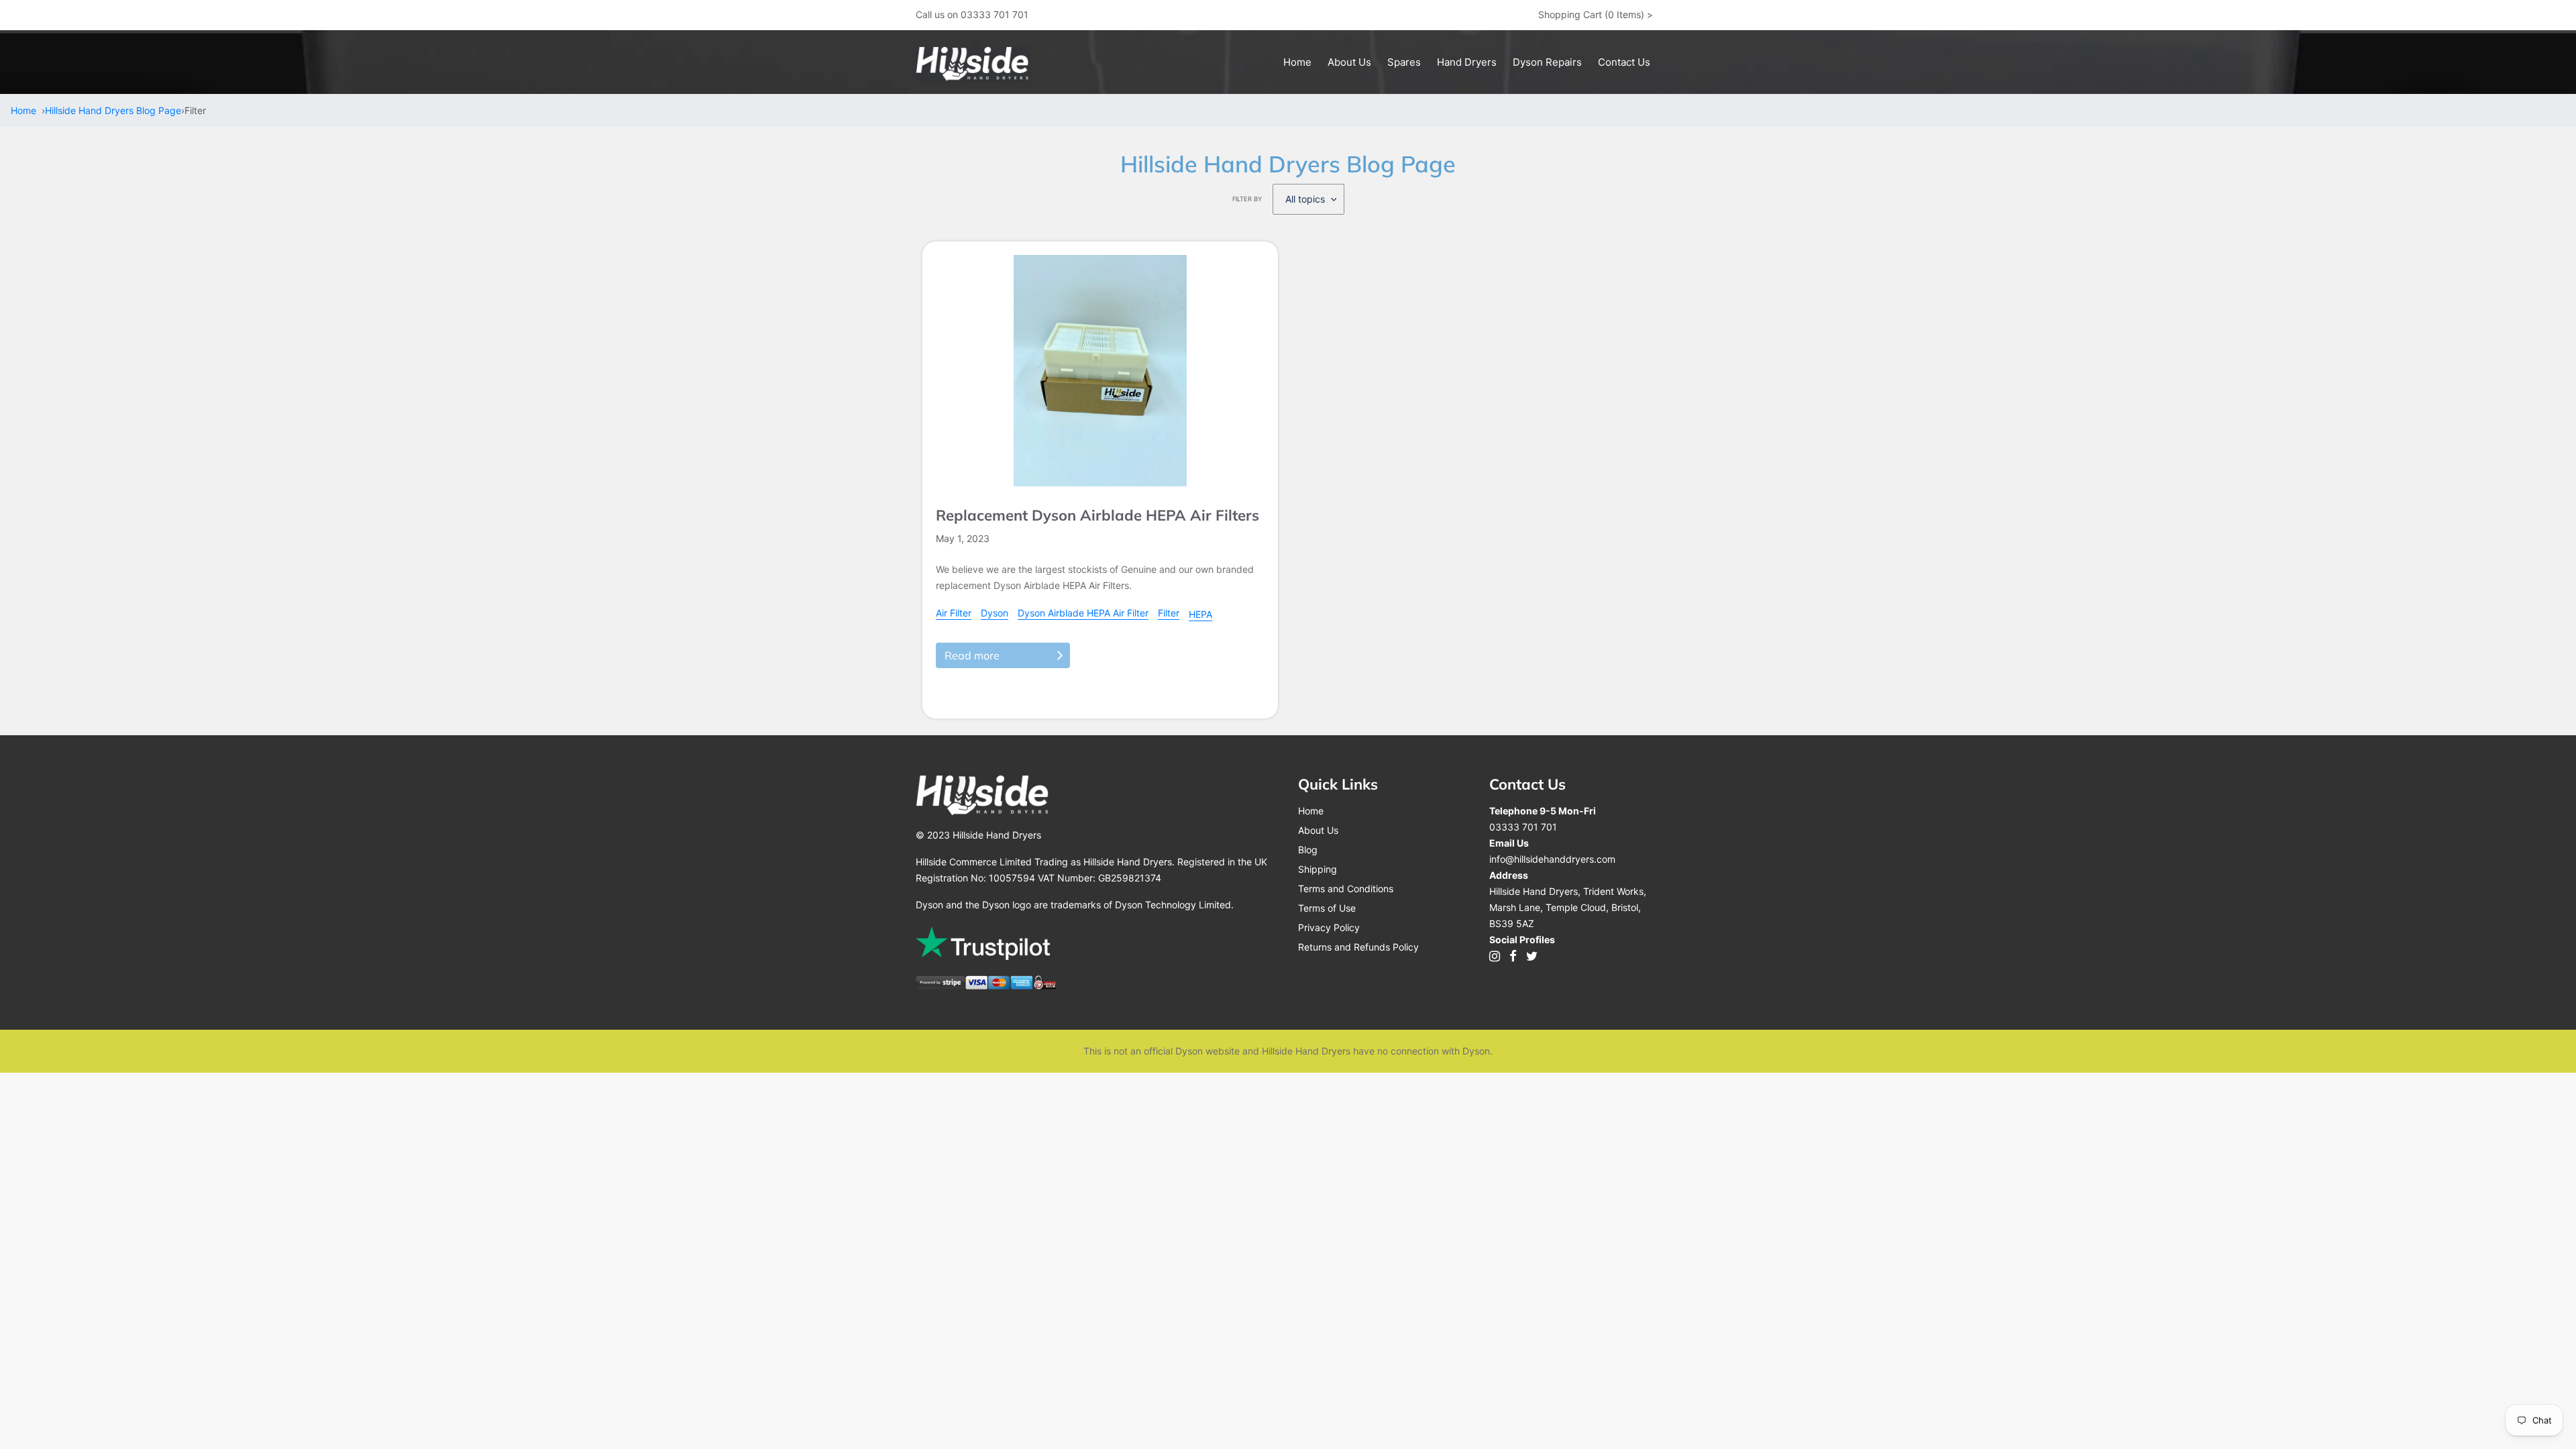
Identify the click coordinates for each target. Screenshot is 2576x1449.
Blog (1308, 850)
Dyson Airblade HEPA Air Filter (1083, 613)
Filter (1169, 613)
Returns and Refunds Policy (1358, 947)
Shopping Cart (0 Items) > (1596, 14)
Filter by (1247, 199)
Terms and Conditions (1346, 889)
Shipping (1318, 869)
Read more (972, 655)
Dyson (995, 613)
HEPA (1200, 614)
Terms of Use (1327, 908)
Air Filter (954, 613)
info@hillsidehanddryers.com (1552, 859)
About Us (1318, 830)
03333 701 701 (1523, 827)
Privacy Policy (1329, 927)
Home (26, 110)
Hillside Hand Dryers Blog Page (113, 110)
